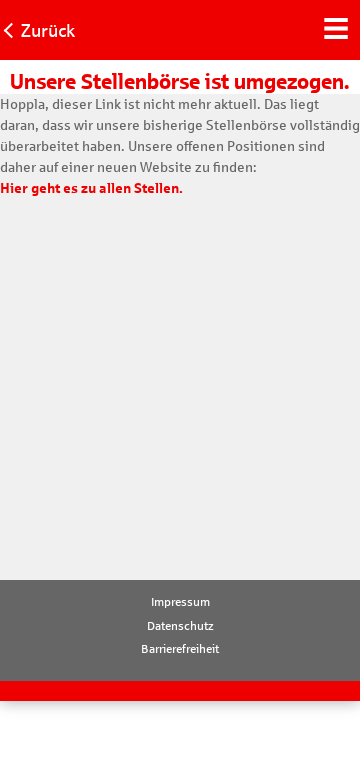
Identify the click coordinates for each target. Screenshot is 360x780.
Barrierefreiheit (180, 649)
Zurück (48, 31)
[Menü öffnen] (335, 26)
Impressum (180, 602)
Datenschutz (180, 626)
